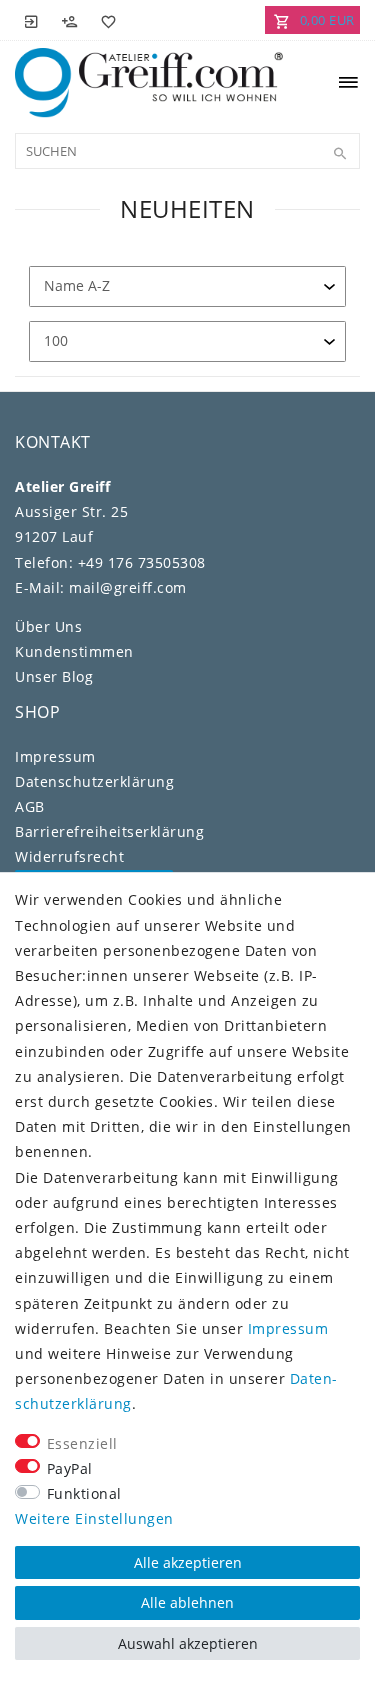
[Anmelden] (32, 20)
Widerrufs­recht (69, 856)
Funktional (84, 1493)
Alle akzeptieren (188, 1562)
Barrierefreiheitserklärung (109, 831)
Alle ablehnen (187, 1602)
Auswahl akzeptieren (188, 1643)
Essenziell (82, 1443)
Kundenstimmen (74, 651)
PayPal (70, 1468)
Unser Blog (54, 676)
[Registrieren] (70, 20)
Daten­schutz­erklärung (94, 781)
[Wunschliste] (105, 20)
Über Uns (48, 626)
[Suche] (340, 154)
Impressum (55, 756)
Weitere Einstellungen (94, 1518)
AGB (30, 806)
